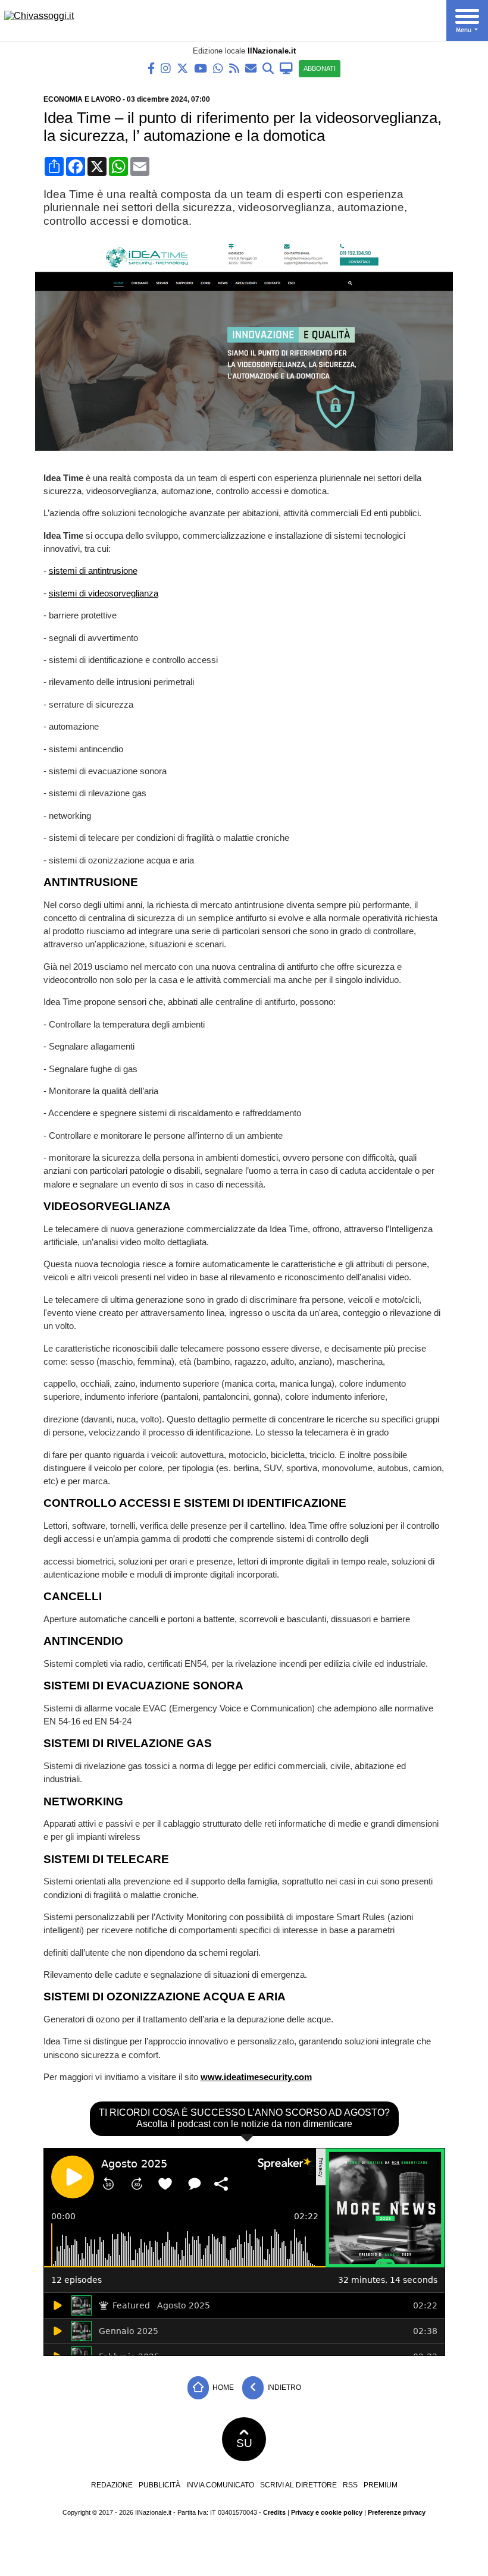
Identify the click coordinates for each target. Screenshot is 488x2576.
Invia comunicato (220, 2485)
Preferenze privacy (397, 2512)
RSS (350, 2485)
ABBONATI (320, 68)
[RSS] (234, 67)
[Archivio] (268, 67)
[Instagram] (166, 67)
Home (222, 2387)
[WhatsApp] (218, 67)
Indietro (283, 2387)
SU (244, 2443)
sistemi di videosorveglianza (104, 593)
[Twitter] (182, 67)
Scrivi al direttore (298, 2485)
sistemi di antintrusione (93, 571)
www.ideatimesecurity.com (256, 2077)
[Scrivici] (251, 67)
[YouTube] (201, 67)
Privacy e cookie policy (327, 2512)
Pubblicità (159, 2485)
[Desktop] (286, 67)
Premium (381, 2485)
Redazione (112, 2485)
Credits (274, 2512)
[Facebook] (151, 67)
